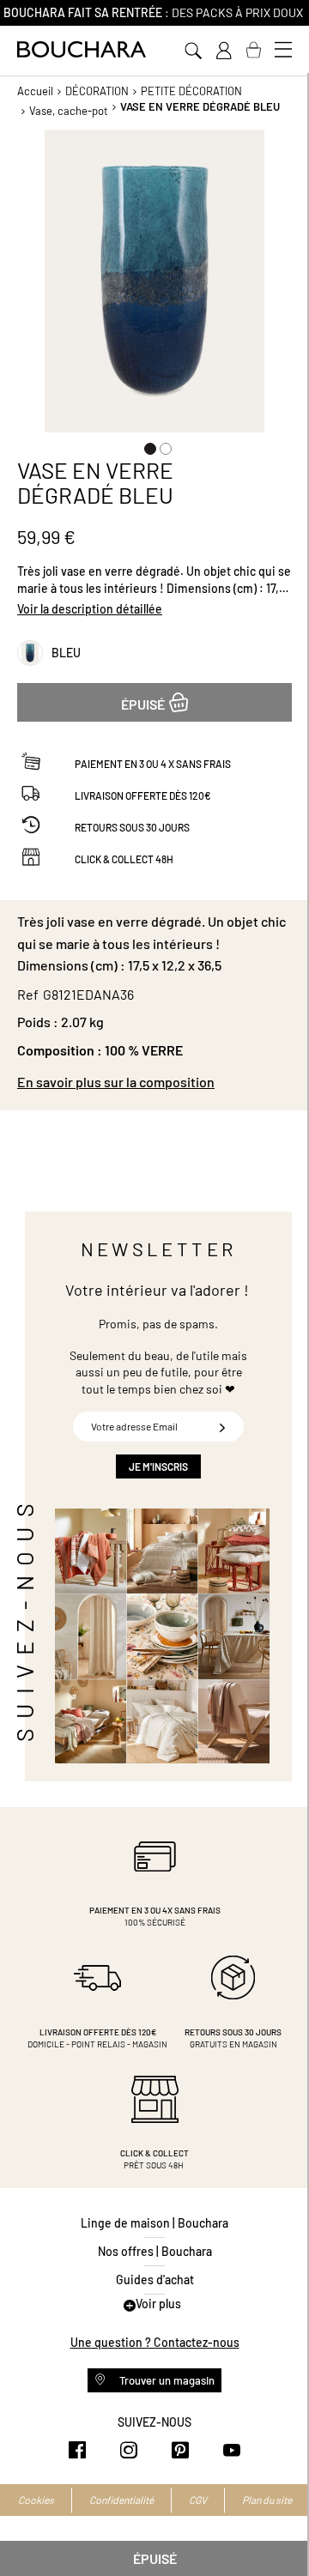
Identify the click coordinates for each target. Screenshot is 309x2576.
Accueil (35, 91)
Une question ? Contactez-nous (155, 2342)
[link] (223, 51)
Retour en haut (279, 2529)
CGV (198, 2500)
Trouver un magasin (166, 2380)
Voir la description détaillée (90, 609)
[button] (147, 445)
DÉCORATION (97, 91)
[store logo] (82, 49)
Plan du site (267, 2500)
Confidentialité (121, 2500)
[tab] (154, 1082)
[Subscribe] (222, 1427)
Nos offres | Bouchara (155, 2251)
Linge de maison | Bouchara (154, 2223)
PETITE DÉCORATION (191, 91)
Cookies (36, 2500)
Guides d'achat (155, 2280)
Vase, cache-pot (69, 111)
